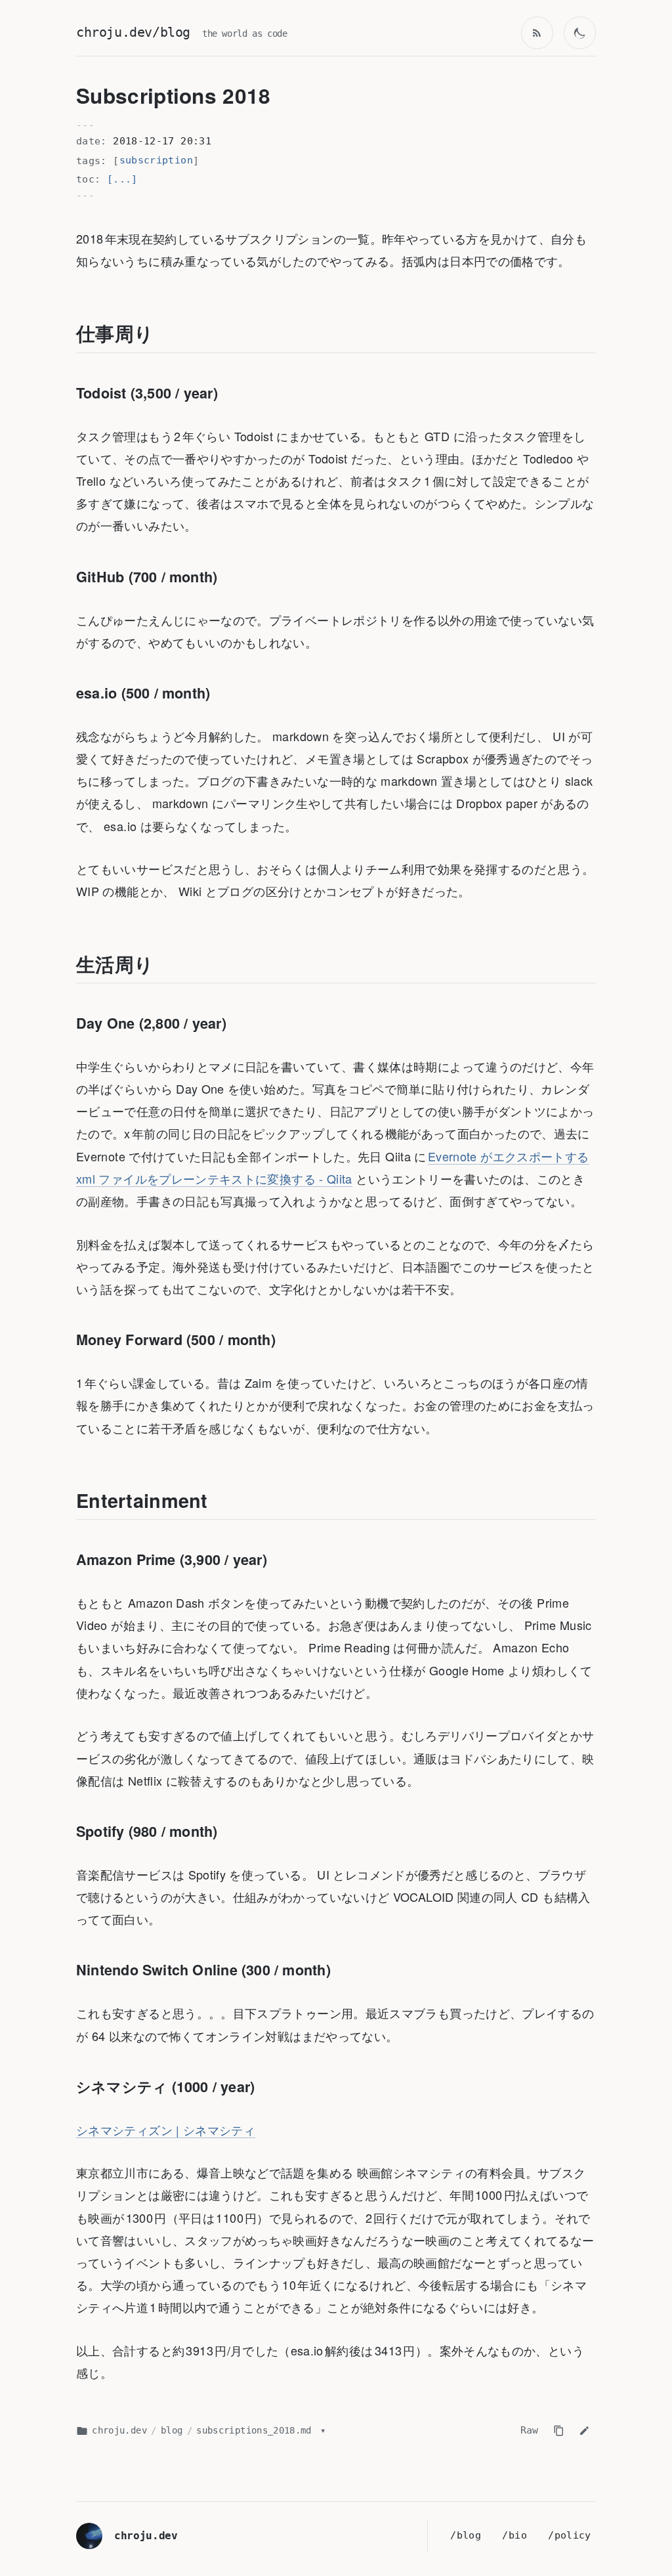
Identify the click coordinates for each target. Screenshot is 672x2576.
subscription (156, 160)
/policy (570, 2535)
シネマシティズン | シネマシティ (166, 2130)
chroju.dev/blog (133, 32)
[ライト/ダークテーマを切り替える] (580, 33)
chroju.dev (119, 2430)
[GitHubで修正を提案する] (585, 2430)
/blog (466, 2535)
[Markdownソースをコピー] (558, 2430)
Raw (530, 2430)
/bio (514, 2535)
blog (172, 2430)
